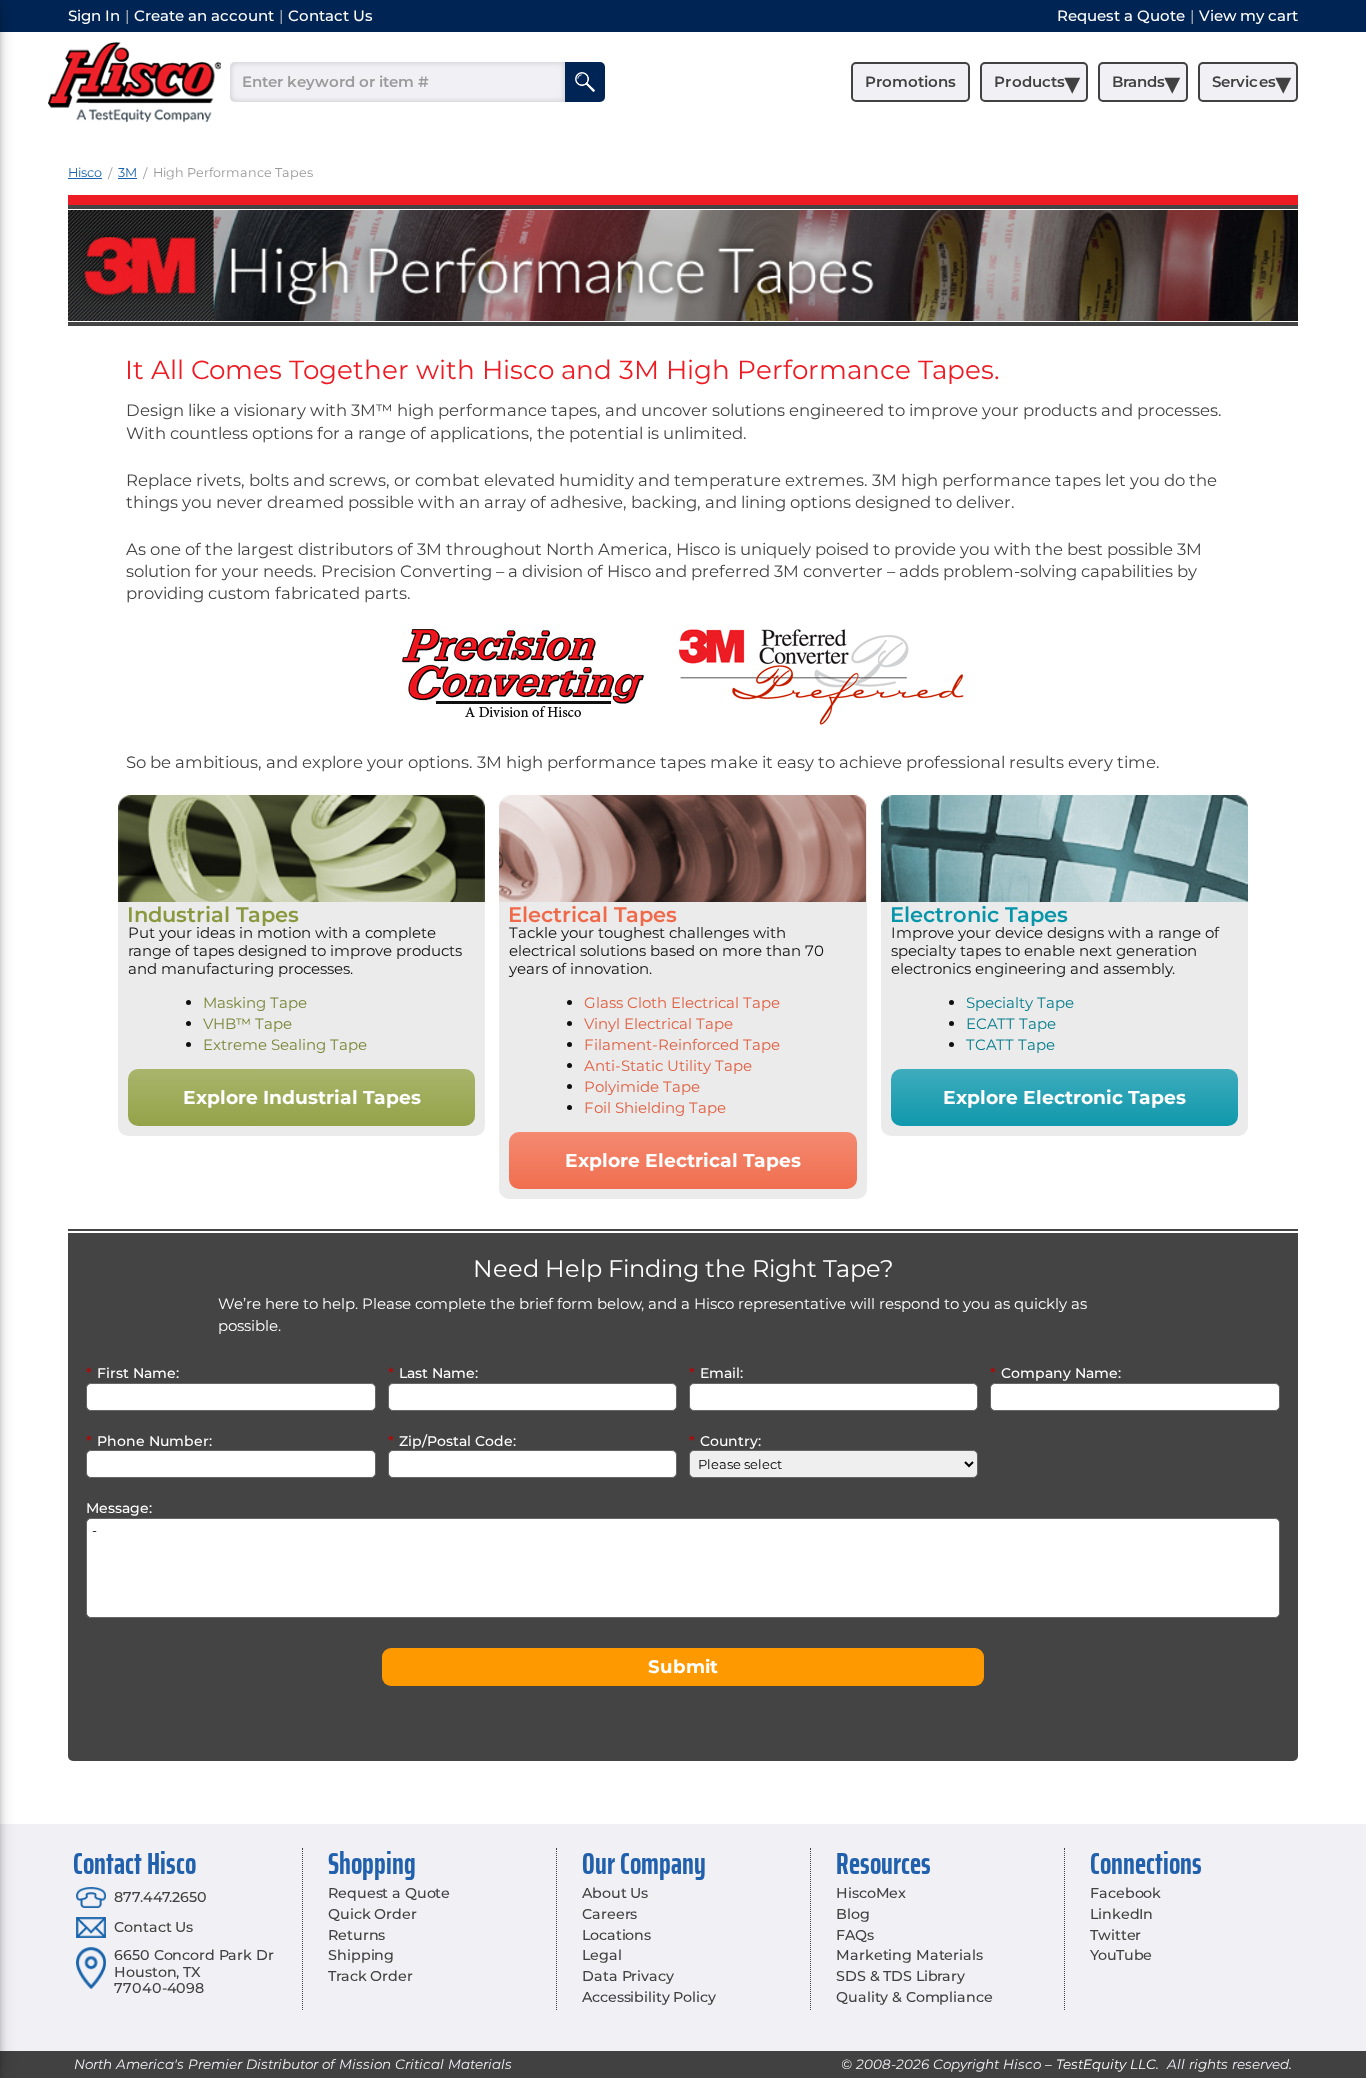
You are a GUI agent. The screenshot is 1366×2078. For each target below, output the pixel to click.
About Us (615, 1893)
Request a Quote (389, 1893)
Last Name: (433, 1373)
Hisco (85, 172)
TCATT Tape (1010, 1044)
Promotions (910, 81)
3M (127, 172)
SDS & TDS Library (900, 1976)
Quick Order (372, 1914)
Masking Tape (255, 1002)
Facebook (1125, 1893)
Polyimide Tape (642, 1086)
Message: (119, 1508)
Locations (616, 1935)
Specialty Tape (1020, 1002)
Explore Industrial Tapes (302, 1097)
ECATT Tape (1011, 1023)
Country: (725, 1441)
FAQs (854, 1935)
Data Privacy (627, 1976)
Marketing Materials (909, 1955)
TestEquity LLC (1106, 2064)
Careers (609, 1914)
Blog (852, 1914)
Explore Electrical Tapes (683, 1160)
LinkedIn (1121, 1914)
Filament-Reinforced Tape (682, 1044)
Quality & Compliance (914, 1997)
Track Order (370, 1976)
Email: (716, 1373)
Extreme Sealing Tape (285, 1044)
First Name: (132, 1373)
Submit (683, 1666)
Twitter (1115, 1935)
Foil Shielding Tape (655, 1107)
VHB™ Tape (247, 1023)
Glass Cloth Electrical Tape (682, 1002)
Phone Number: (149, 1441)
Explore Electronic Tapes (1064, 1097)
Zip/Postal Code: (452, 1441)
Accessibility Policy (648, 1997)
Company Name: (1055, 1373)
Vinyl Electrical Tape (658, 1023)
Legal (601, 1955)
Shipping (361, 1955)
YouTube (1121, 1955)
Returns (356, 1935)
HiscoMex (871, 1893)
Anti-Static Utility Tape (668, 1065)
